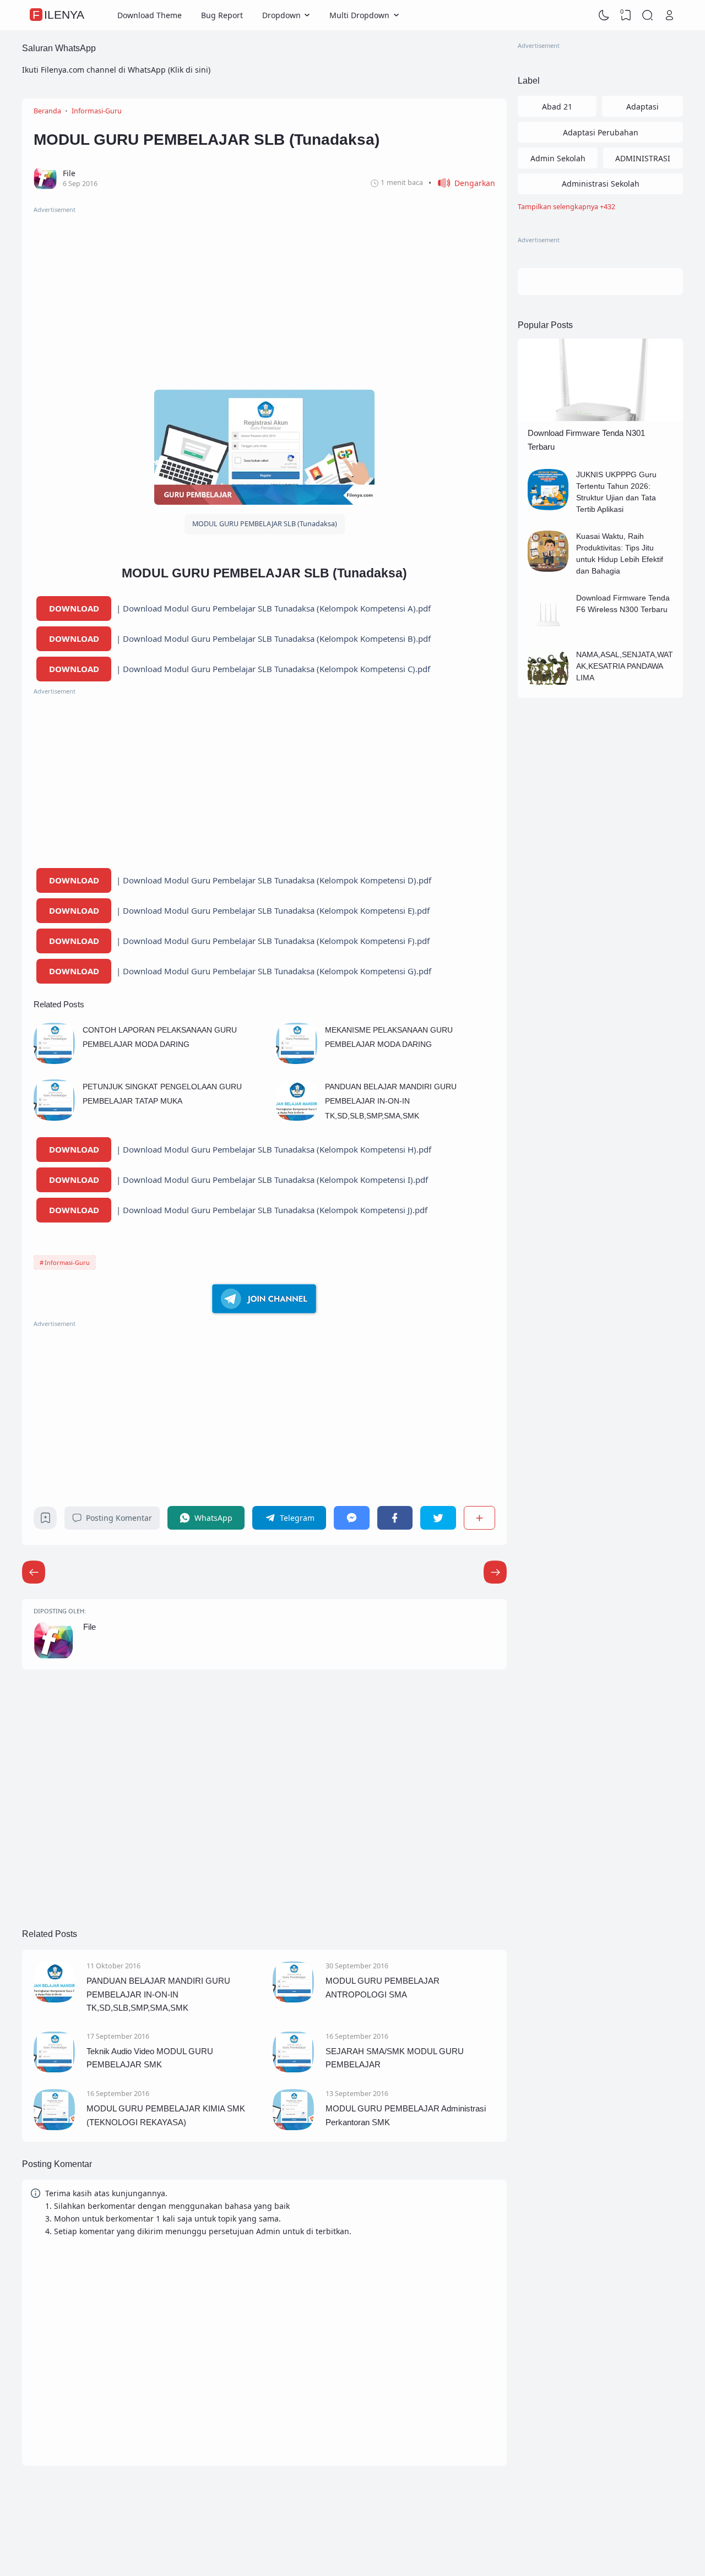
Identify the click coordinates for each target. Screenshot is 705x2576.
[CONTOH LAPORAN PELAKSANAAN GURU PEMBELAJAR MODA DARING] (54, 1061)
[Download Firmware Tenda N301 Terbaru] (600, 418)
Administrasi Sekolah (601, 184)
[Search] (648, 15)
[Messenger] (351, 1518)
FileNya (58, 15)
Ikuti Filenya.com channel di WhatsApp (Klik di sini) (116, 70)
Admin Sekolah (558, 158)
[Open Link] (669, 15)
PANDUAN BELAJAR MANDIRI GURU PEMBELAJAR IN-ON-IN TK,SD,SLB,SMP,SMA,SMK (391, 1101)
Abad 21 (557, 107)
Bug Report (222, 15)
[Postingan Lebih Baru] (495, 1572)
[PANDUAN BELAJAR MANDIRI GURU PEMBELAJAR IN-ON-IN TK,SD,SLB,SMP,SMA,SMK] (297, 1118)
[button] (462, 183)
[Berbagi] (479, 1518)
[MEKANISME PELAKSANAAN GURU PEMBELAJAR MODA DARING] (297, 1061)
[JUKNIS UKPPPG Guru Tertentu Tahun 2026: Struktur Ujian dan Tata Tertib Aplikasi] (548, 507)
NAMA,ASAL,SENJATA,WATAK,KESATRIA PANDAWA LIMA (625, 666)
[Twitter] (438, 1518)
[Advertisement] (264, 292)
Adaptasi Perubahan (601, 132)
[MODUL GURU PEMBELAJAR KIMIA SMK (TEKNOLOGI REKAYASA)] (54, 2127)
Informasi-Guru (67, 1262)
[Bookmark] (45, 1521)
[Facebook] (395, 1518)
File (90, 1627)
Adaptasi (642, 107)
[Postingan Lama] (34, 1572)
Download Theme (150, 15)
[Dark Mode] (604, 15)
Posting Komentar (119, 1518)
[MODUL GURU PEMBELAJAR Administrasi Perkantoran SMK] (293, 2127)
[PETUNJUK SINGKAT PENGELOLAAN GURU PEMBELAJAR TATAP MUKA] (54, 1118)
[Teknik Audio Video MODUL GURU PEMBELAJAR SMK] (54, 2069)
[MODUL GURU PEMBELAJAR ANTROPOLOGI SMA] (293, 1999)
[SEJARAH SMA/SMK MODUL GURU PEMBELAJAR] (293, 2069)
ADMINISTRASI (643, 158)
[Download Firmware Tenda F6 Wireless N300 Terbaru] (548, 631)
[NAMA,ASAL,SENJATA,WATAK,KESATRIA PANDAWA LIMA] (548, 687)
